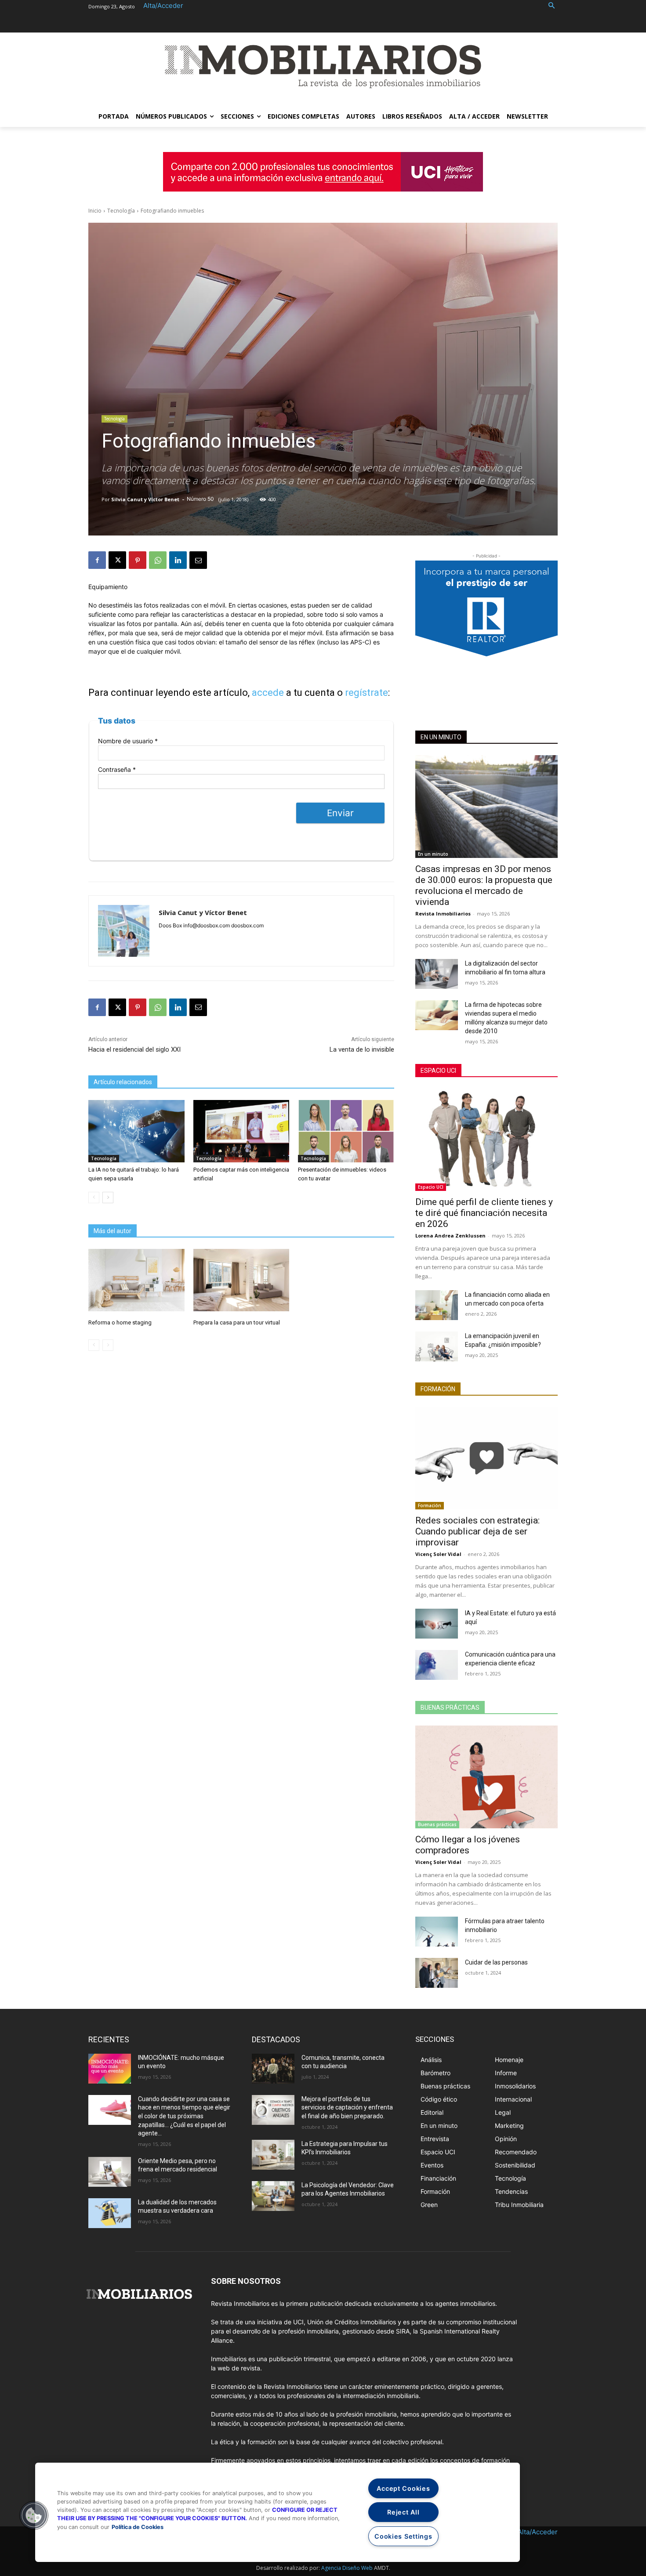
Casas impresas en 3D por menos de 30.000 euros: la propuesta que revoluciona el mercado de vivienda (484, 885)
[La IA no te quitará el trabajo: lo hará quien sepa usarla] (136, 1131)
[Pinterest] (138, 560)
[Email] (198, 560)
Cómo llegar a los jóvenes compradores (468, 1845)
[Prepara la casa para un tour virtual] (241, 1280)
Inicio (95, 211)
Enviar (340, 813)
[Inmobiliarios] (323, 67)
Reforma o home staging (120, 1322)
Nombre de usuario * (128, 741)
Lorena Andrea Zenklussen (450, 1236)
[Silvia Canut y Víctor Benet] (124, 931)
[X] (117, 560)
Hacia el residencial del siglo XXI (134, 1049)
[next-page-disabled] (108, 1345)
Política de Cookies (138, 2527)
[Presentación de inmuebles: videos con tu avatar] (346, 1131)
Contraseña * (117, 769)
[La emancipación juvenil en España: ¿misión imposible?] (437, 1346)
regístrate (367, 693)
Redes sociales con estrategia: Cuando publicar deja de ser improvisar (477, 1531)
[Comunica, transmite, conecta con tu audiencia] (273, 2069)
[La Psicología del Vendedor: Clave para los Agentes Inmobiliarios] (273, 2196)
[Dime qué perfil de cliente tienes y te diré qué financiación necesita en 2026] (486, 1140)
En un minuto (441, 737)
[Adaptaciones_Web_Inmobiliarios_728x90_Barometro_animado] (323, 172)
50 (211, 499)
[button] (552, 6)
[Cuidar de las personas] (437, 1973)
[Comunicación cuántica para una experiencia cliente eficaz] (437, 1665)
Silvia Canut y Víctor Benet (145, 499)
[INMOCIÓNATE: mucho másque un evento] (110, 2069)
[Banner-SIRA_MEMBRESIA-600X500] (486, 620)
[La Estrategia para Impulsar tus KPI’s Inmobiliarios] (273, 2155)
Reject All (403, 2512)
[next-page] (108, 1198)
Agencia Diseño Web (347, 2568)
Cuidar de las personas (496, 1962)
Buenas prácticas (450, 1708)
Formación (438, 1389)
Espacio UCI (438, 1071)
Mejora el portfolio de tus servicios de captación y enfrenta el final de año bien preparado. (347, 2107)
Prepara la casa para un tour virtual (237, 1322)
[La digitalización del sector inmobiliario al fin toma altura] (437, 974)
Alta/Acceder (163, 5)
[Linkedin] (178, 560)
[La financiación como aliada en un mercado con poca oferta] (437, 1305)
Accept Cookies (403, 2488)
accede (268, 693)
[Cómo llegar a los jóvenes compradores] (486, 1777)
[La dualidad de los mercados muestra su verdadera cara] (110, 2213)
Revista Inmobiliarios (443, 914)
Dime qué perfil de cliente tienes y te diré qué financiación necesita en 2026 (484, 1213)
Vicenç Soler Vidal (438, 1554)
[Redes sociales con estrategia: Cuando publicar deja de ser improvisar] (486, 1458)
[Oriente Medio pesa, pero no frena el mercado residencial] (110, 2172)
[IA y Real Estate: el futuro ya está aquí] (437, 1624)
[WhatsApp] (158, 560)
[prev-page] (94, 1198)
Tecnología (121, 211)
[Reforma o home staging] (136, 1280)
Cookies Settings (403, 2536)
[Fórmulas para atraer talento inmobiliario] (437, 1932)
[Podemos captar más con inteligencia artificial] (241, 1131)
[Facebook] (97, 560)
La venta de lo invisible (362, 1049)
